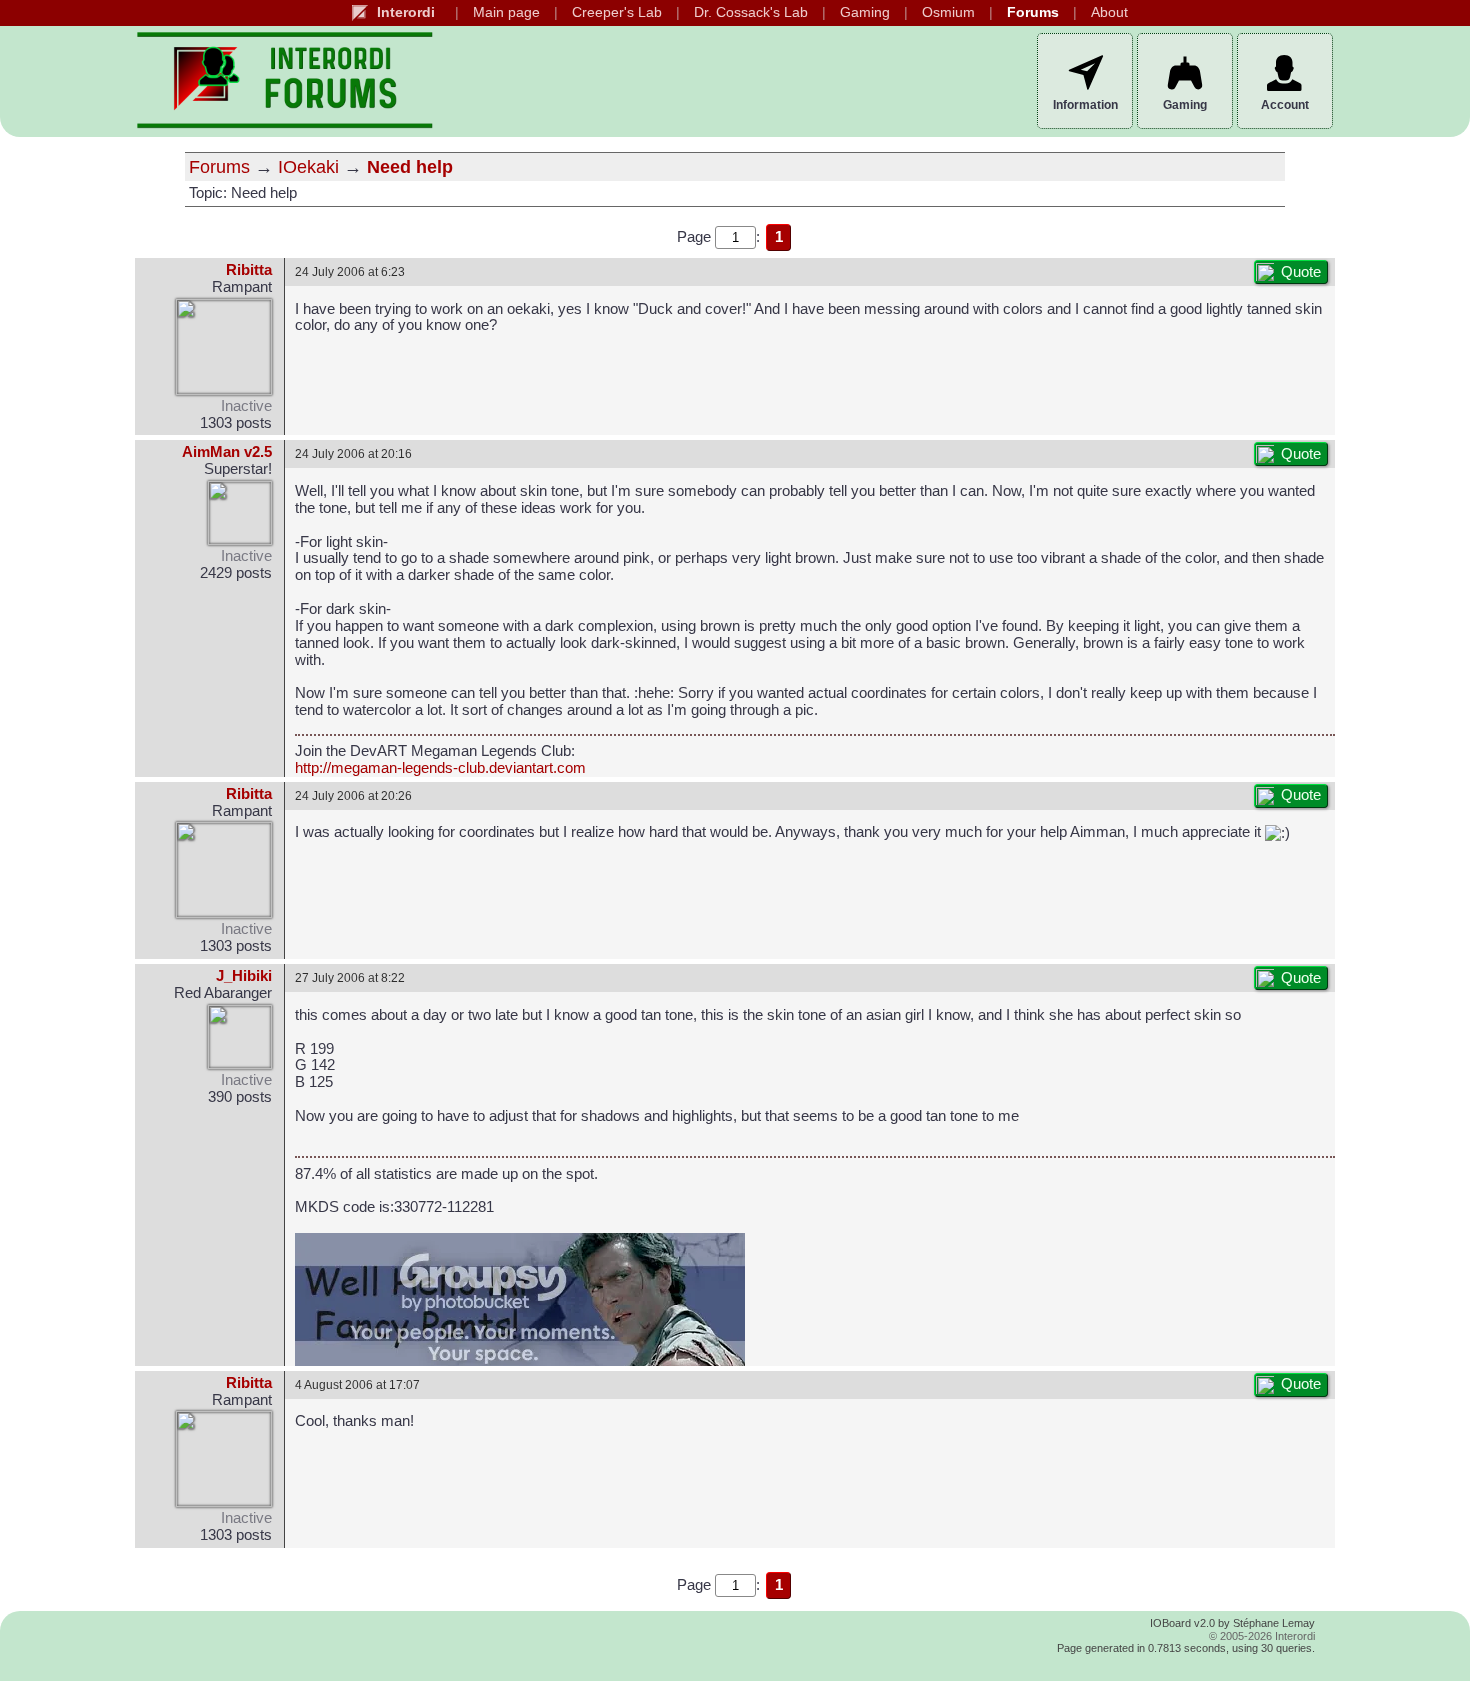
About (1109, 12)
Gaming (865, 12)
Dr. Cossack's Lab (751, 12)
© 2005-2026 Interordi (1262, 1636)
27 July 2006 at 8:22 (350, 977)
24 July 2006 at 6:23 (350, 271)
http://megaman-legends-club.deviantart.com (440, 768)
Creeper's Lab (617, 12)
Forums (1033, 12)
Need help (410, 167)
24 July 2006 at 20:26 (353, 795)
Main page (506, 12)
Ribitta (249, 270)
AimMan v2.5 (227, 452)
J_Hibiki (244, 976)
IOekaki (308, 167)
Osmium (948, 12)
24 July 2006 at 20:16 (353, 453)
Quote (1301, 272)
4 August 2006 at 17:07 (357, 1384)
